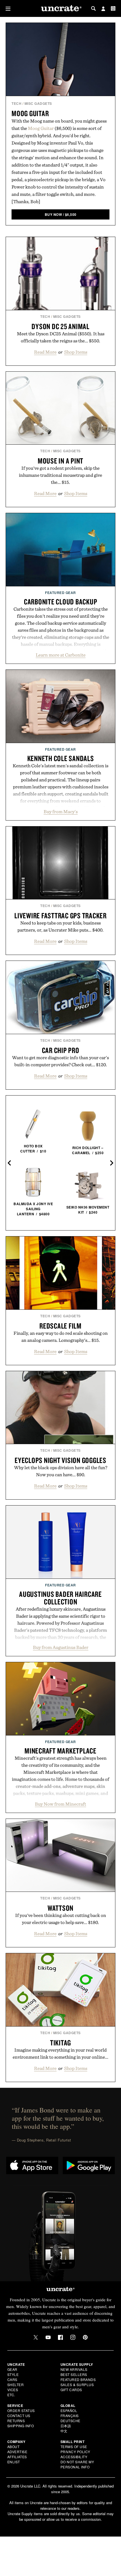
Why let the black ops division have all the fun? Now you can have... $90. (61, 1471)
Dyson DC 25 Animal (60, 326)
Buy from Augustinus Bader (61, 1647)
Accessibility (74, 2457)
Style (13, 2374)
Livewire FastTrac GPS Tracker (60, 915)
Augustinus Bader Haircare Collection (60, 1598)
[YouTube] (48, 2337)
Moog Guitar (30, 113)
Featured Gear (60, 593)
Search (93, 8)
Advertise (17, 2452)
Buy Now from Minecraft (60, 1804)
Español (69, 2410)
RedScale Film (60, 1326)
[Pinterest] (85, 2337)
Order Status (21, 2410)
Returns (16, 2421)
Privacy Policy (75, 2452)
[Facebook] (60, 2337)
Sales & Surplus (77, 2385)
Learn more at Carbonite (61, 655)
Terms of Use (74, 2447)
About (14, 2447)
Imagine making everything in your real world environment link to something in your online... (60, 2053)
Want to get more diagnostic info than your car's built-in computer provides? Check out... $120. (60, 1061)
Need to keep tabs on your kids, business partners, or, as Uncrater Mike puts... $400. (60, 926)
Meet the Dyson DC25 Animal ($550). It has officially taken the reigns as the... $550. (61, 337)
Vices (13, 2390)
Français (70, 2416)
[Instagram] (73, 2337)
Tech (16, 103)
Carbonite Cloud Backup (61, 602)
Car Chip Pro (61, 1050)
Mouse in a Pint (60, 461)
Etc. (11, 2395)
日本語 (66, 2426)
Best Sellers (74, 2374)
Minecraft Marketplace (60, 1751)
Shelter (16, 2385)
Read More (45, 352)
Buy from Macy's (61, 812)
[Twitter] (36, 2337)
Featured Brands (78, 2379)
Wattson (60, 1908)
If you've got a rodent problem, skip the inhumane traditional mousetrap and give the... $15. (60, 475)
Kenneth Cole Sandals (61, 758)
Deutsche (70, 2421)
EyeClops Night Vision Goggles (60, 1460)
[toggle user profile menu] (103, 9)
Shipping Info (21, 2426)
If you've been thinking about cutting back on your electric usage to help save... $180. (61, 1919)
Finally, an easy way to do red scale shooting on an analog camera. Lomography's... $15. (61, 1337)
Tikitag (60, 2043)
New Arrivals (74, 2369)
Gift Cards (71, 2390)
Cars (12, 2379)
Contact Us (19, 2416)
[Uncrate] (60, 9)
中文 (64, 2431)
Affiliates (17, 2457)
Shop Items (76, 352)
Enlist (14, 2462)
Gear (12, 2369)
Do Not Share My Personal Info (77, 2464)
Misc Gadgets (38, 103)
